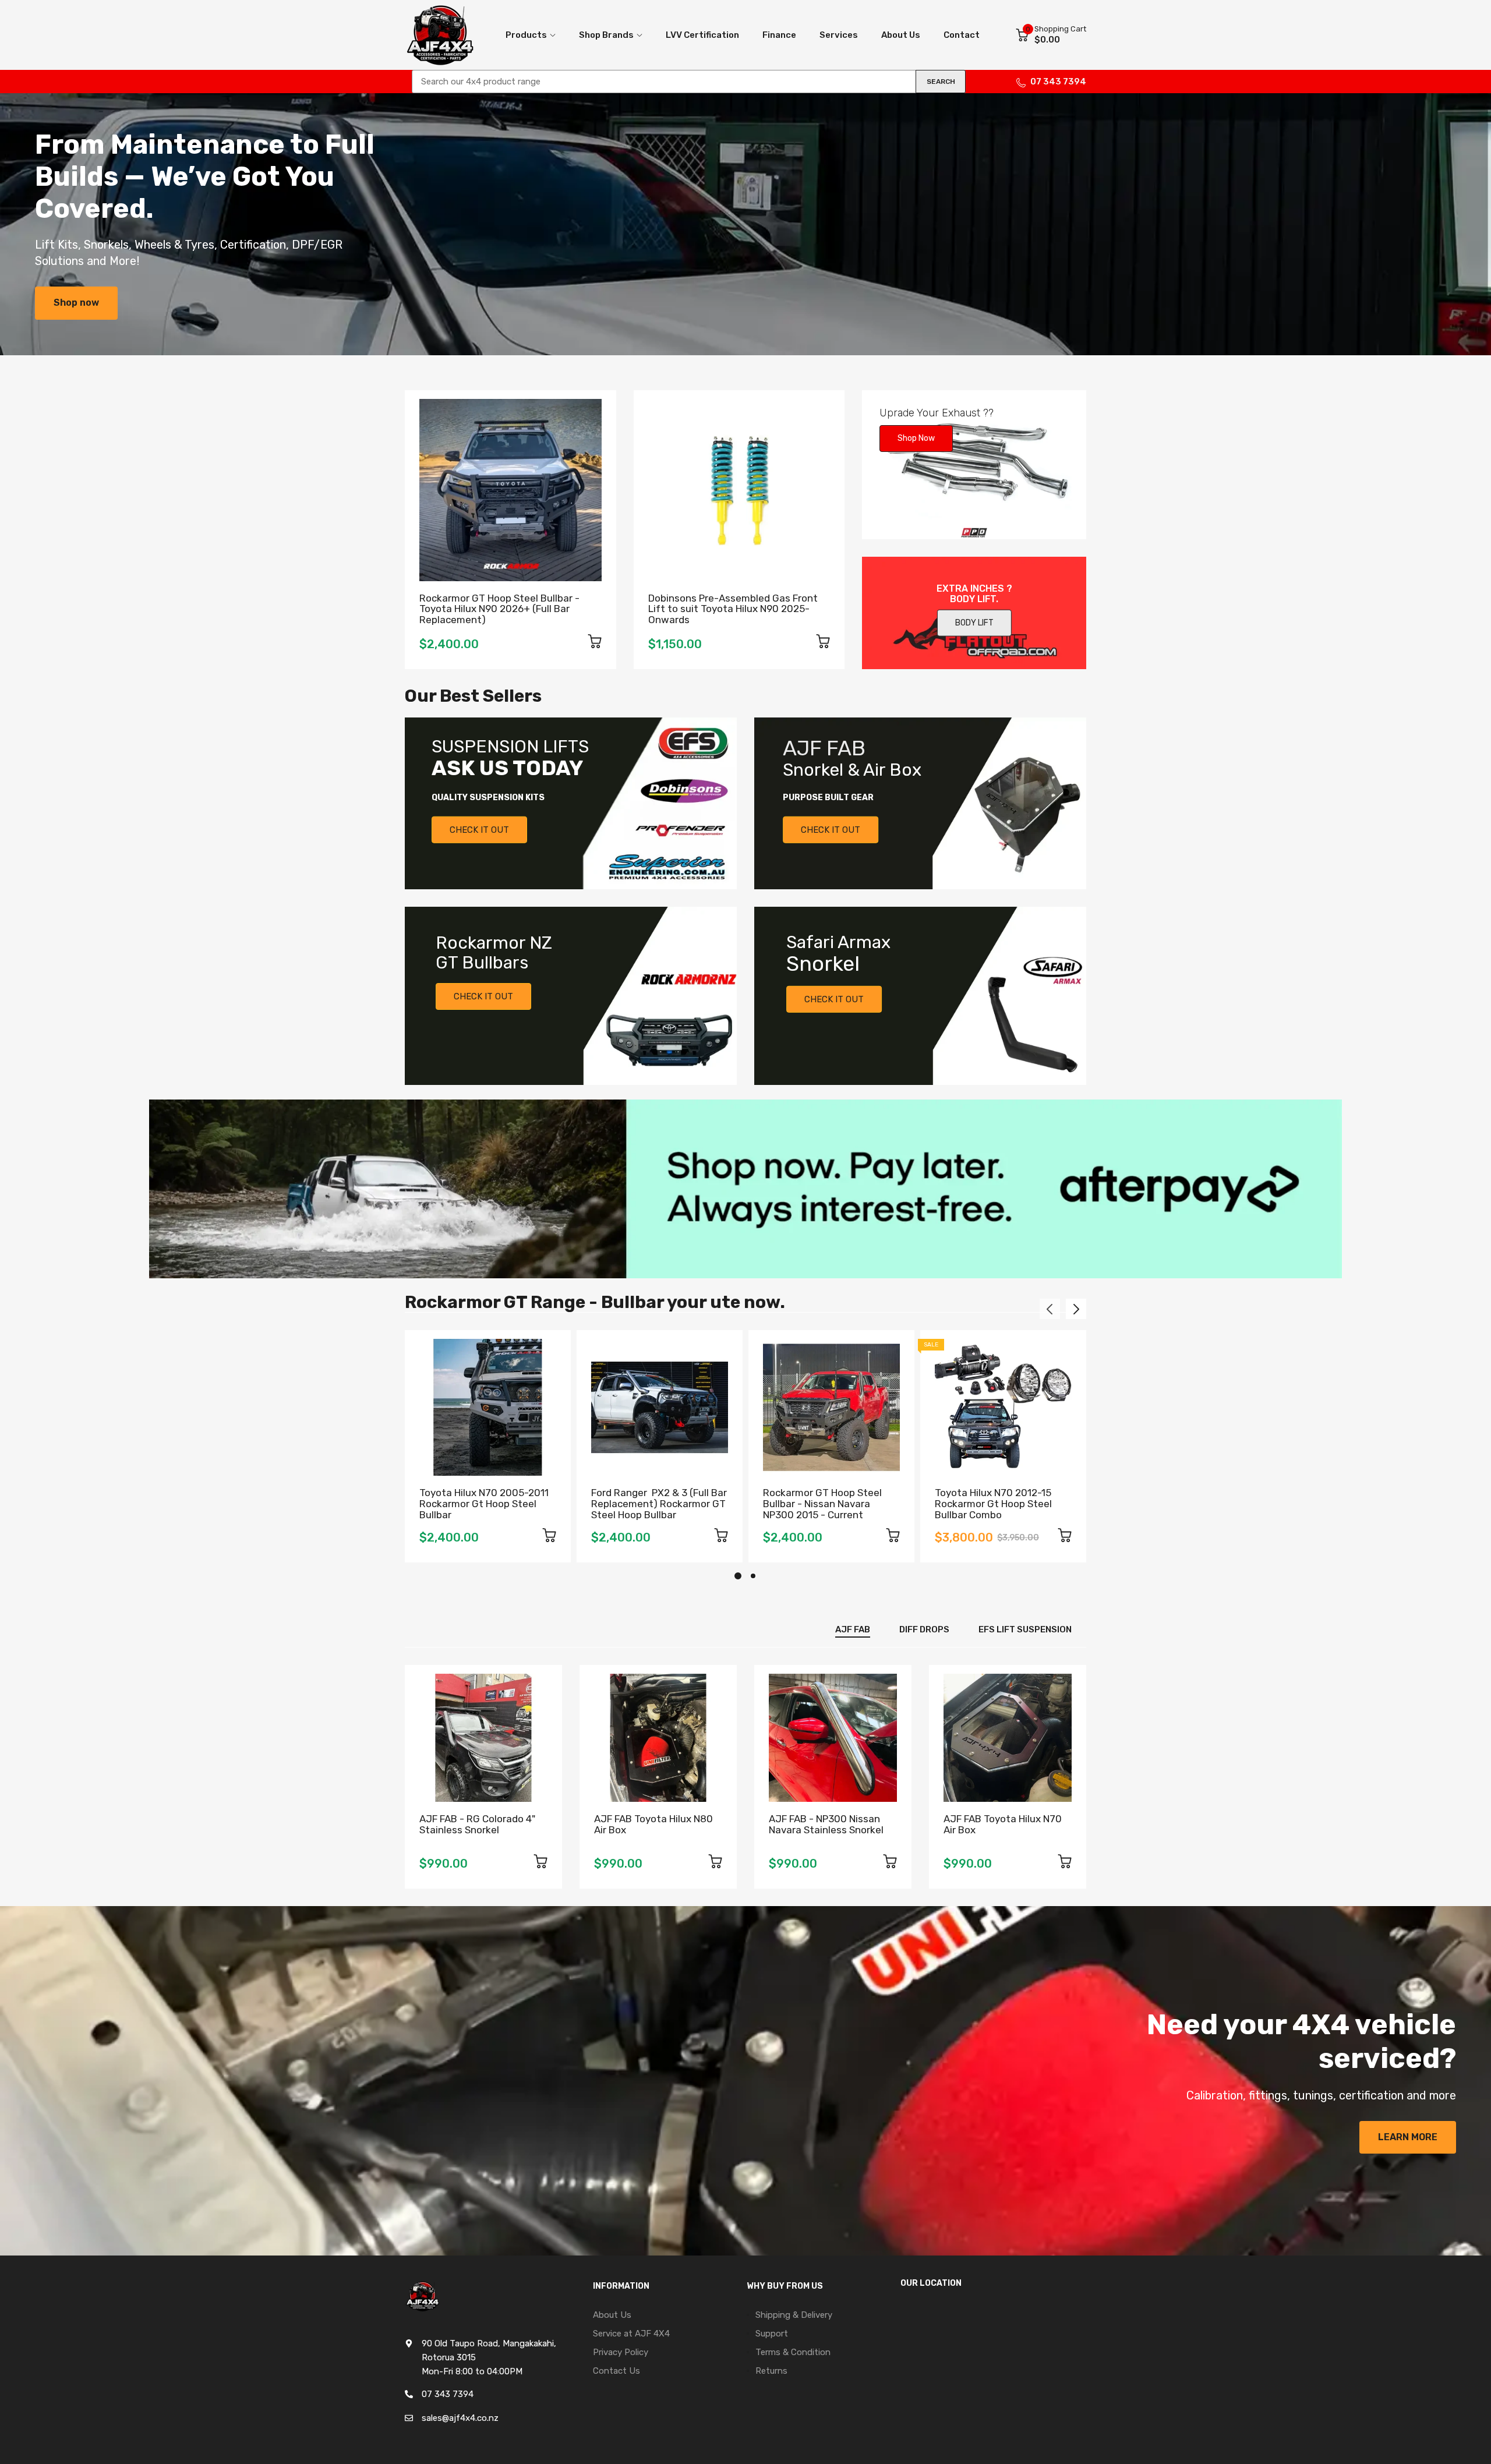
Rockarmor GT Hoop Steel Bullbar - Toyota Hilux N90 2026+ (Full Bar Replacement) (499, 609)
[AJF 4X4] (440, 35)
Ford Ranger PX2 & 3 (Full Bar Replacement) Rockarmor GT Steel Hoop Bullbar (659, 1503)
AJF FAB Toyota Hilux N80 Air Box (653, 1824)
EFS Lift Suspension (1025, 1629)
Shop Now (916, 438)
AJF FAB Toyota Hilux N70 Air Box (1003, 1824)
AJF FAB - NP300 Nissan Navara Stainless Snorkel (826, 1824)
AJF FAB (853, 1629)
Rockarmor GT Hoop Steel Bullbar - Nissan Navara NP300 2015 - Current (822, 1503)
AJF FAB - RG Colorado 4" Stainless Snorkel (477, 1824)
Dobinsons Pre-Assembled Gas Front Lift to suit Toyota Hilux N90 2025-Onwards (733, 609)
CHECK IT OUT (479, 830)
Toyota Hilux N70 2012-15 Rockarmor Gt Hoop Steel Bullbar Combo (993, 1503)
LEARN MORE (1408, 2137)
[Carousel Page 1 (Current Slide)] (738, 1576)
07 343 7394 (1058, 82)
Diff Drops (924, 1629)
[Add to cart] (595, 643)
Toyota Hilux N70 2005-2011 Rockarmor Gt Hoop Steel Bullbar (484, 1503)
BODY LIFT (974, 623)
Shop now (76, 303)
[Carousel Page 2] (753, 1576)
